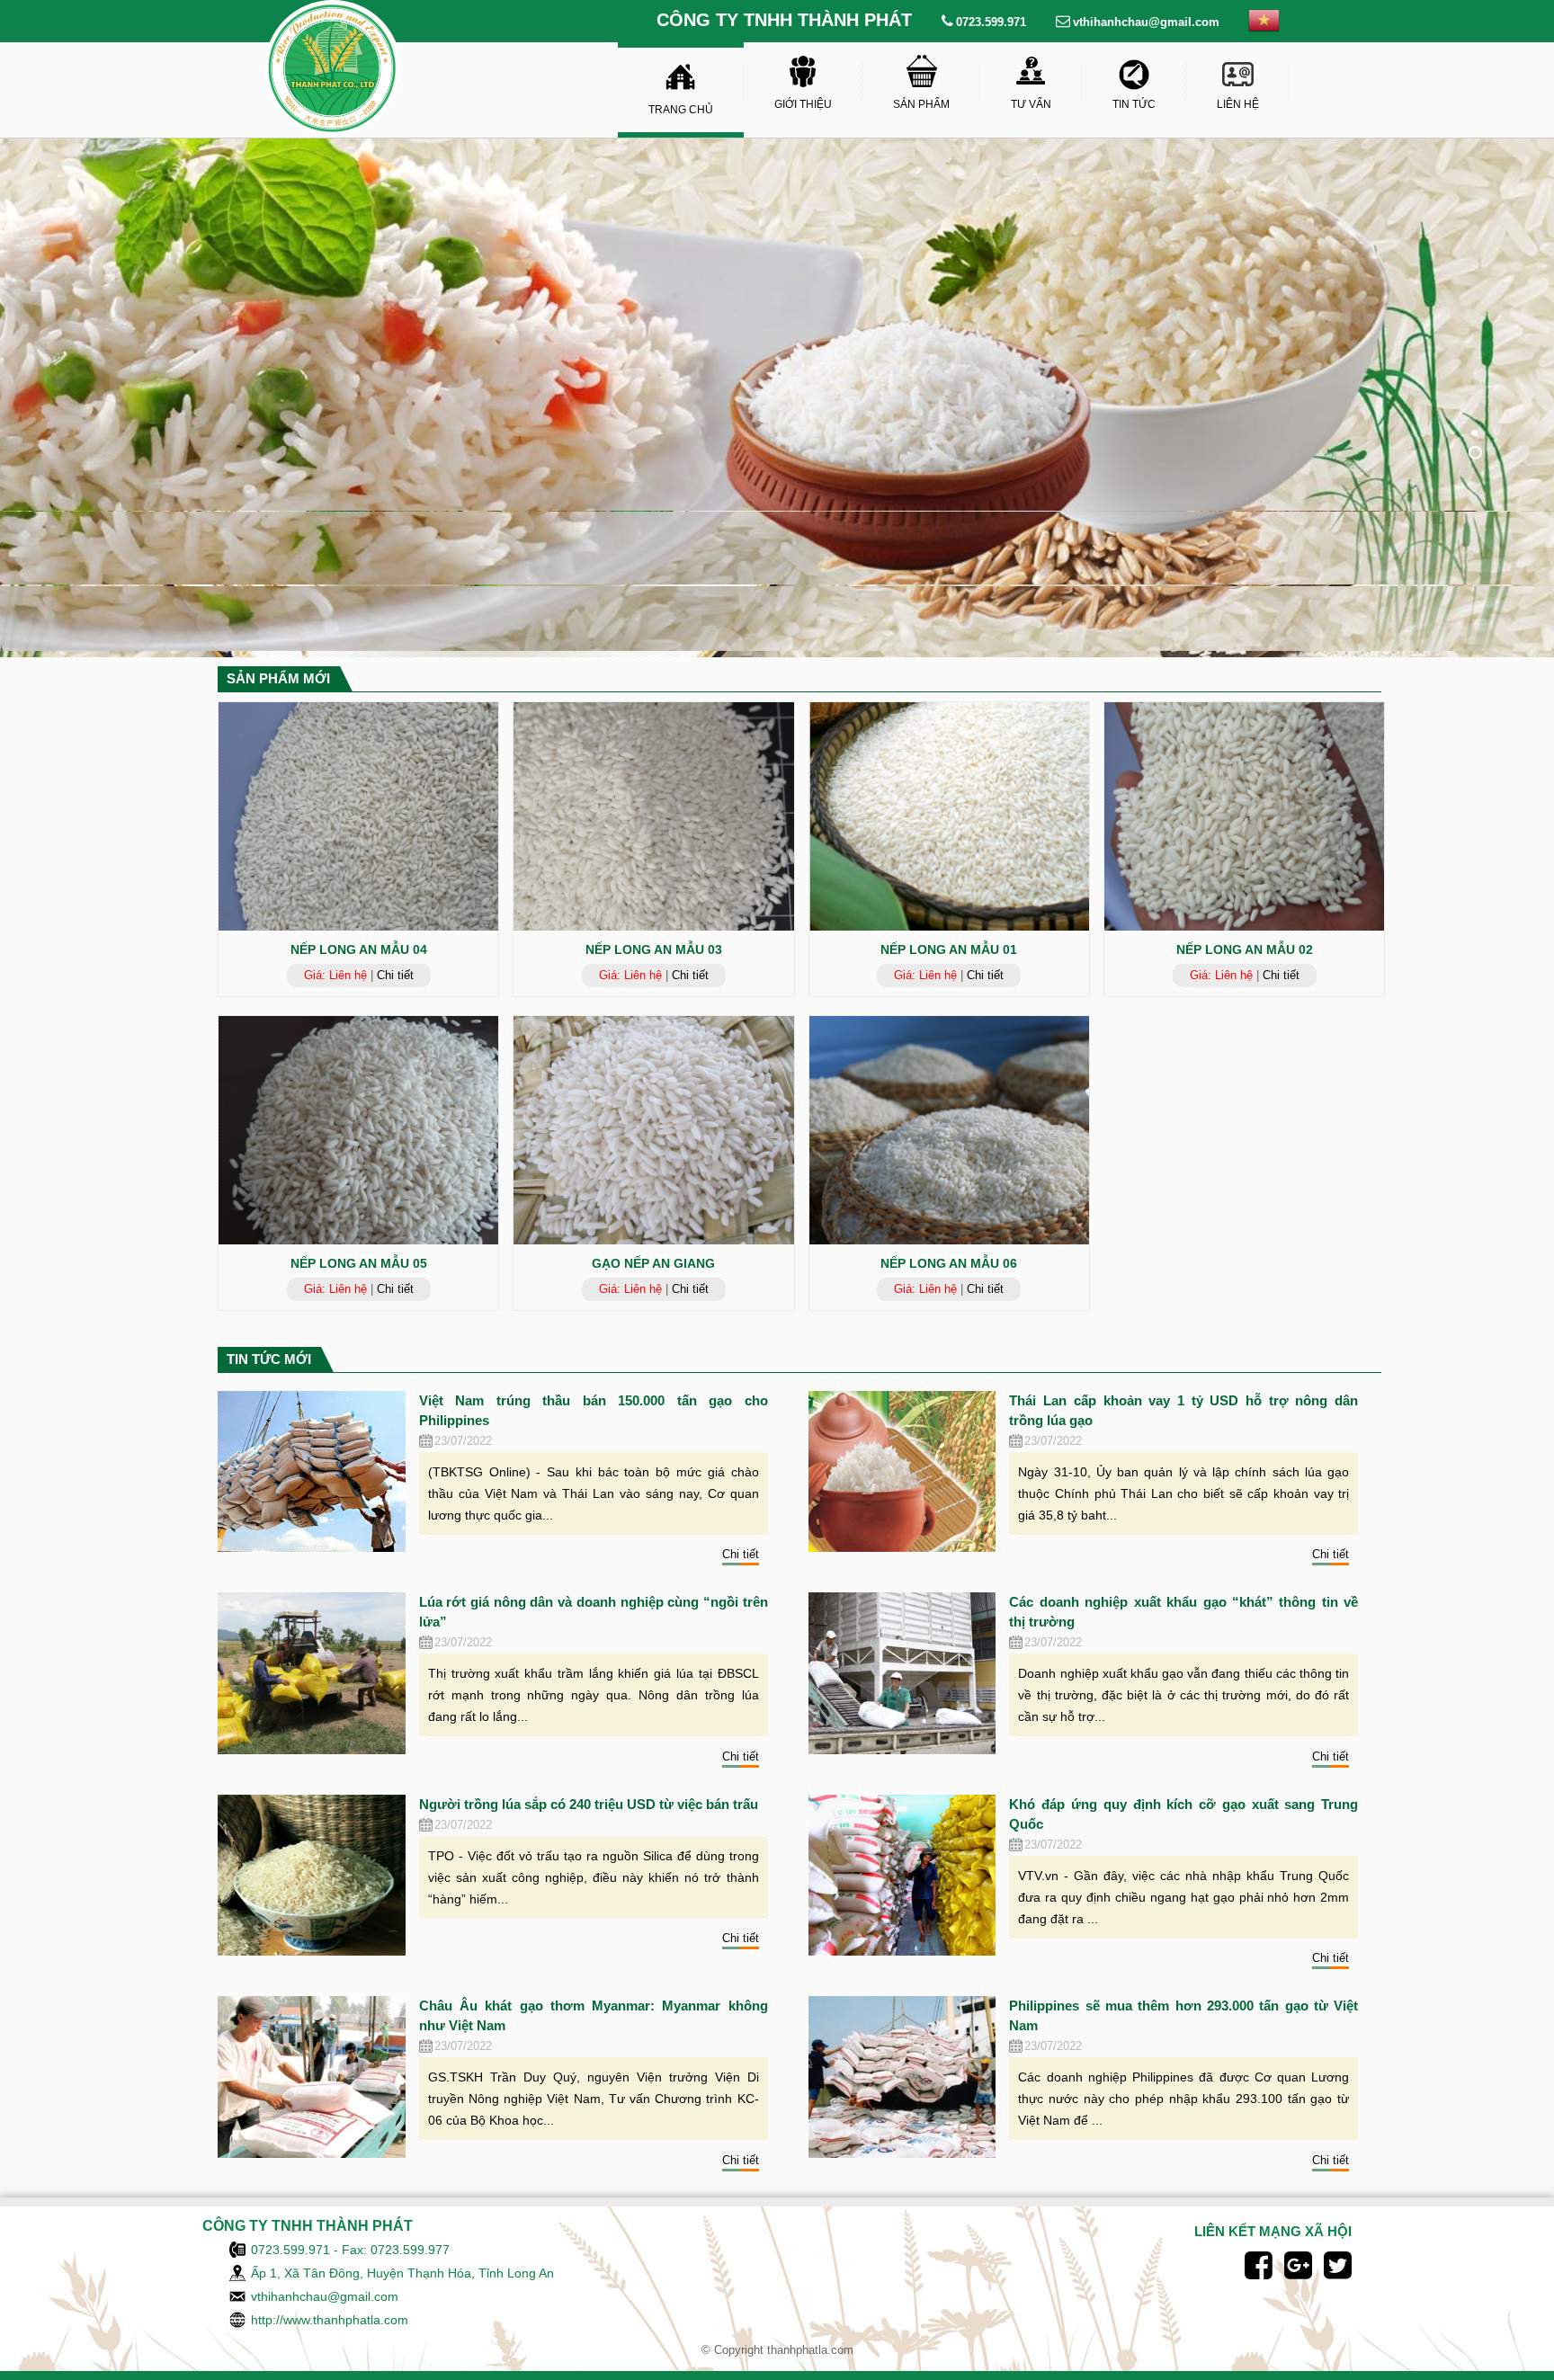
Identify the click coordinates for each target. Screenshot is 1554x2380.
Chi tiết (395, 975)
